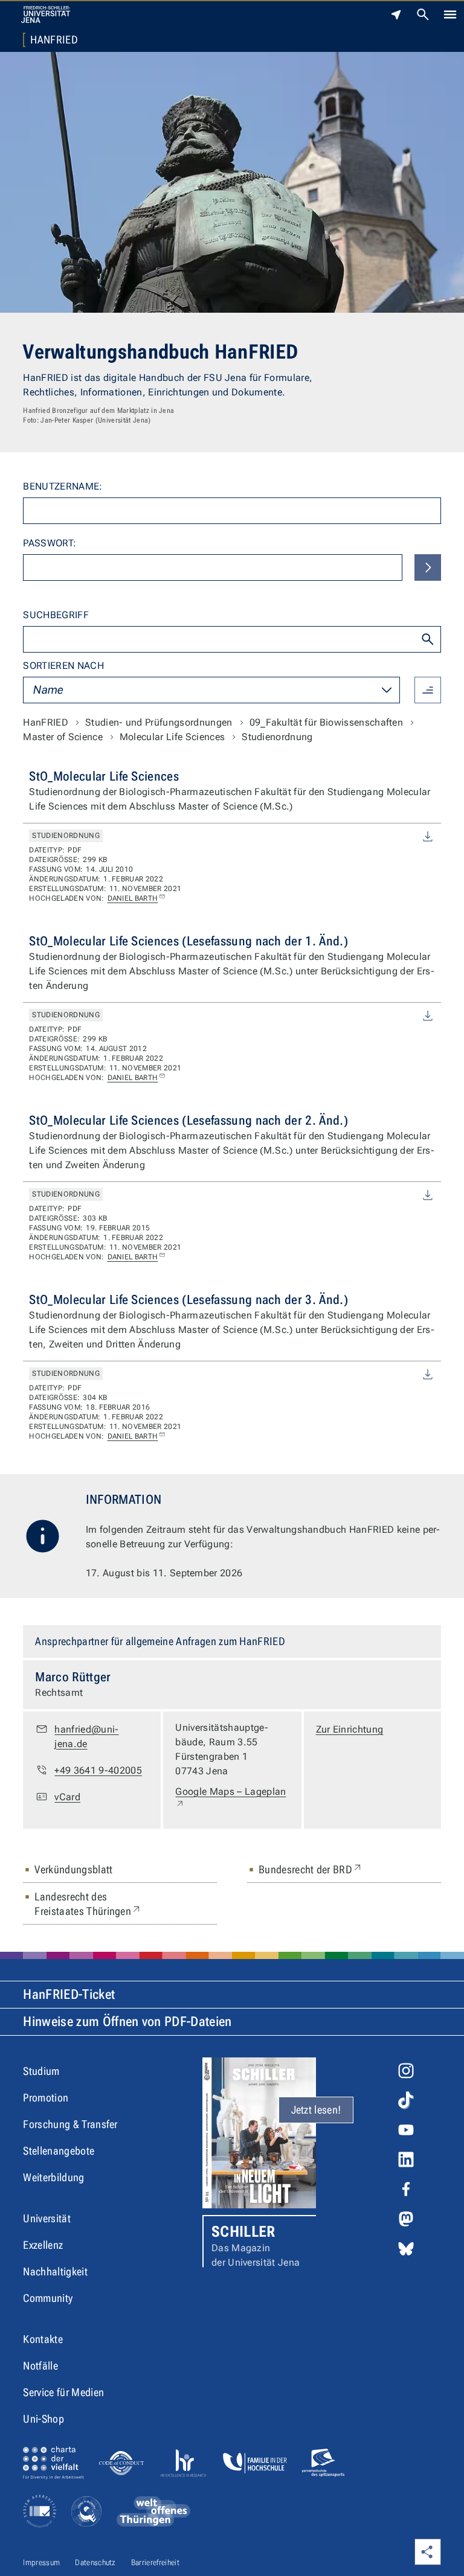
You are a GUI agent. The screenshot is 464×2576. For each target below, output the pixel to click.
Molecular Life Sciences (172, 737)
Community (48, 2298)
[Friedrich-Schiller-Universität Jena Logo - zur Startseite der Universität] (46, 14)
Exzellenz (43, 2245)
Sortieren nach (63, 666)
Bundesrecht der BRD (311, 1869)
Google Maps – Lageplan (230, 1798)
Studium (41, 2071)
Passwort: (50, 543)
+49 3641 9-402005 (98, 1770)
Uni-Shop (43, 2419)
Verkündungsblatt (73, 1869)
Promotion (46, 2098)
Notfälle (40, 2366)
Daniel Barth (133, 898)
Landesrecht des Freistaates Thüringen (116, 1904)
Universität (47, 2218)
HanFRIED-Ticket (69, 1994)
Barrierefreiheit (155, 2562)
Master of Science (63, 737)
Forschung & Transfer (70, 2124)
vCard (67, 1797)
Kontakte (43, 2339)
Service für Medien (63, 2392)
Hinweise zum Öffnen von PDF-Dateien (127, 2021)
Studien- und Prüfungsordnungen (159, 722)
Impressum (41, 2562)
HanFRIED (54, 40)
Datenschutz (95, 2562)
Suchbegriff (56, 615)
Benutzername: (63, 486)
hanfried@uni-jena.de (86, 1737)
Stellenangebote (59, 2151)
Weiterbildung (53, 2177)
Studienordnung (277, 737)
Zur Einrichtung (350, 1729)
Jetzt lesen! (316, 2110)
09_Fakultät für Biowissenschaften (327, 722)
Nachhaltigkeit (55, 2271)
